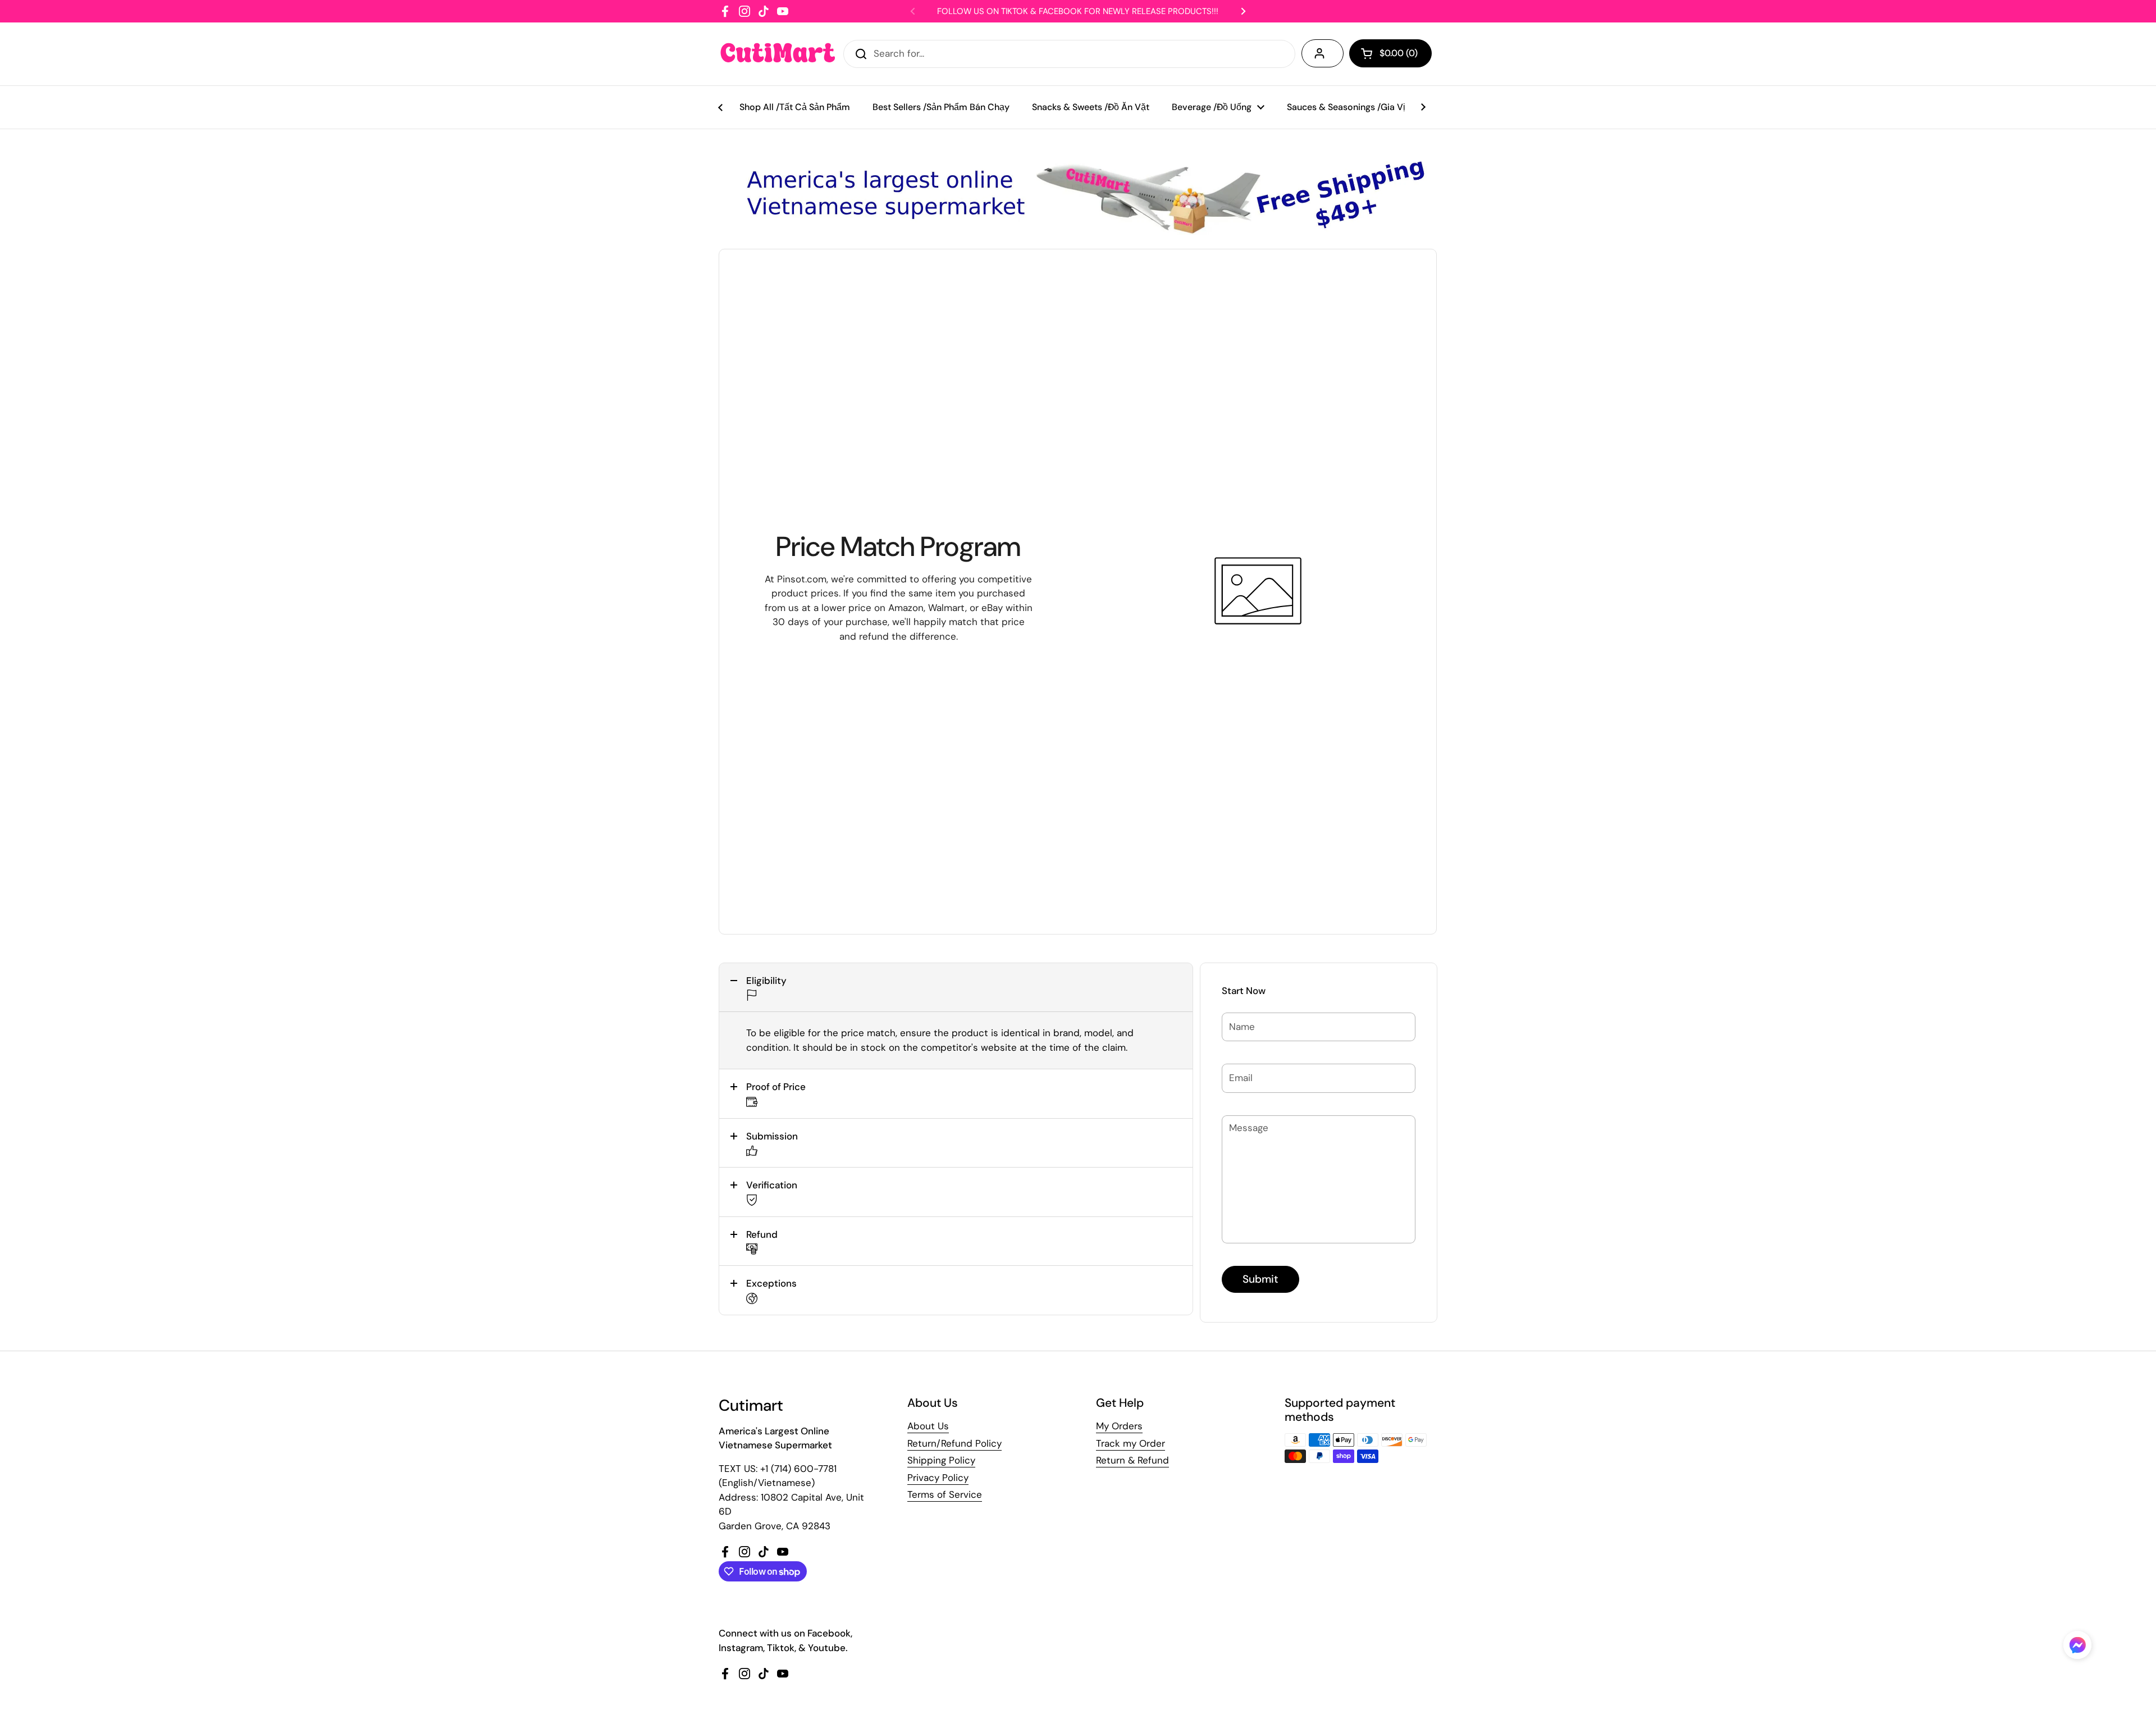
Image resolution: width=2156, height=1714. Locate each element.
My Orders (1119, 1426)
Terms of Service (945, 1494)
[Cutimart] (778, 54)
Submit (1260, 1279)
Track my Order (1130, 1443)
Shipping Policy (941, 1460)
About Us (928, 1426)
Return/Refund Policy (954, 1443)
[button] (956, 988)
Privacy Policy (938, 1478)
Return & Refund (1132, 1460)
